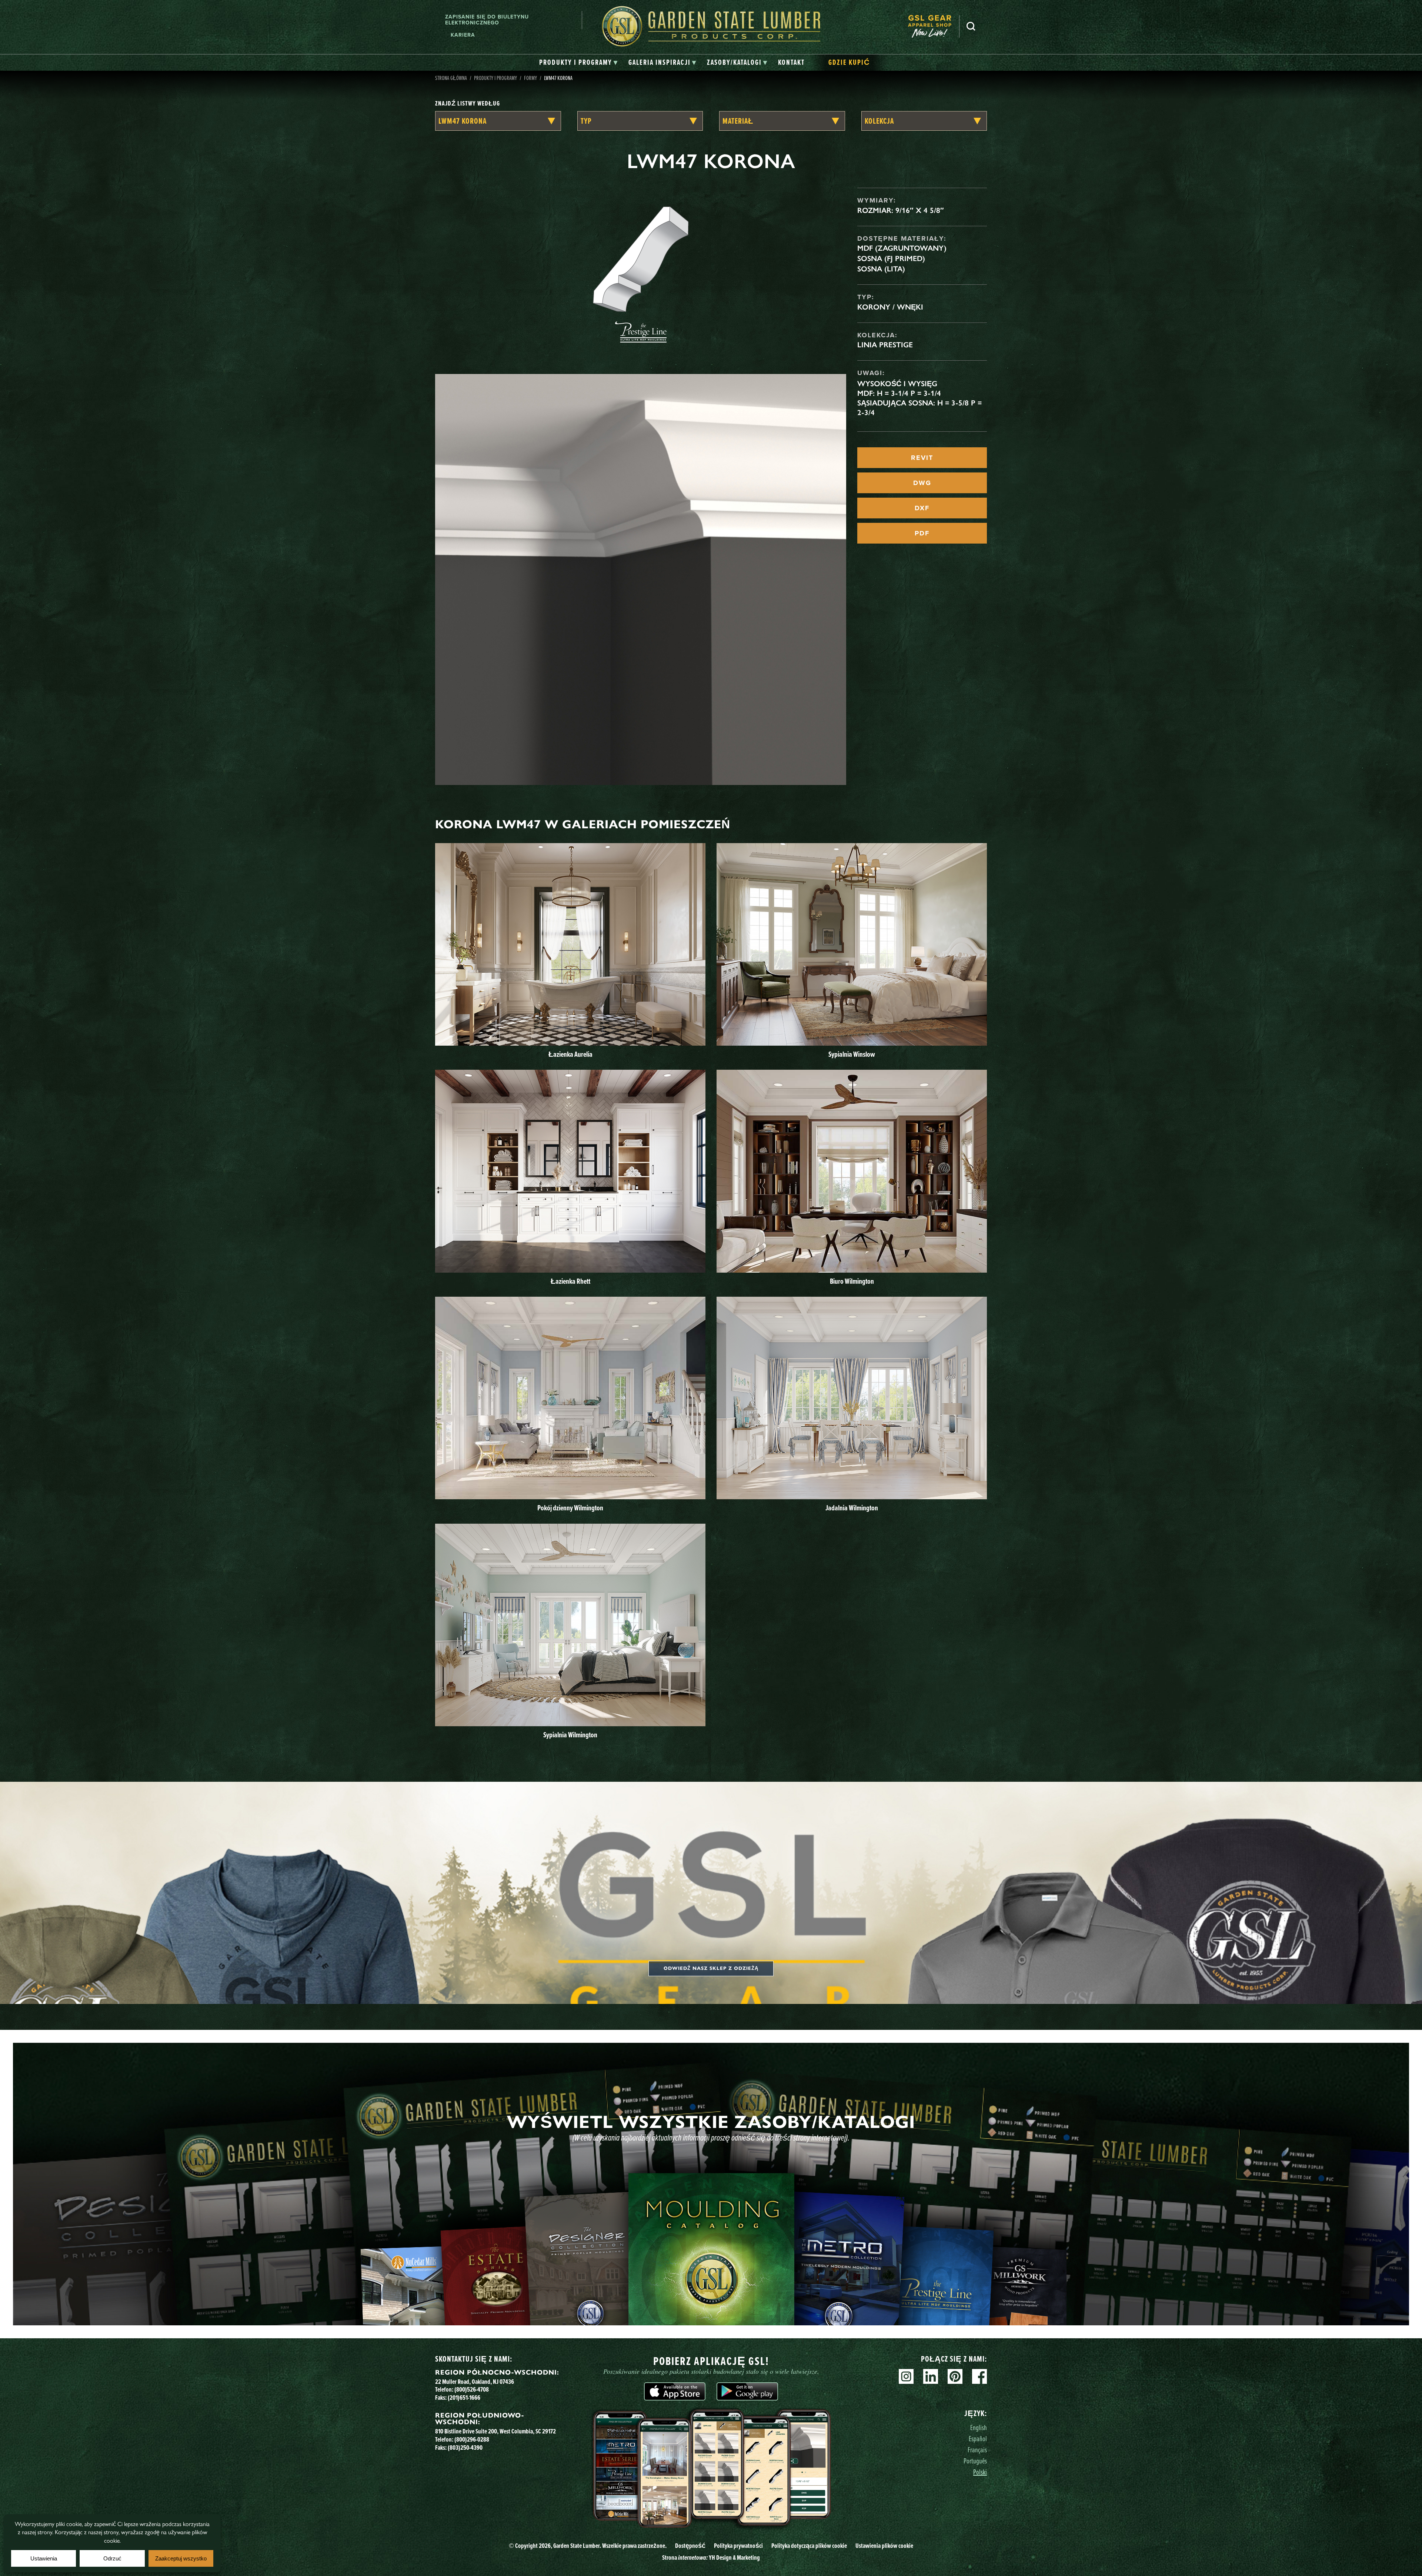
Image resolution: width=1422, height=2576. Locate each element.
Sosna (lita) (881, 269)
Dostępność (690, 2546)
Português (975, 2461)
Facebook (979, 2376)
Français (977, 2450)
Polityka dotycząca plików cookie (809, 2546)
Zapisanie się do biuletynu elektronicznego (487, 20)
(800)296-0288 (472, 2439)
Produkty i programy (495, 78)
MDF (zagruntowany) (902, 248)
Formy (530, 78)
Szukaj (971, 26)
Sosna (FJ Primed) (891, 258)
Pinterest (955, 2376)
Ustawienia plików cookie (884, 2546)
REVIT (922, 458)
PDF (922, 533)
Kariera (463, 35)
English (979, 2427)
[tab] (579, 63)
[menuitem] (934, 26)
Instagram (906, 2376)
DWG (922, 483)
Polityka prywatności (738, 2546)
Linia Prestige (885, 345)
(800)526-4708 (472, 2389)
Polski (980, 2472)
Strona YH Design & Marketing (711, 2557)
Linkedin (931, 2376)
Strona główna (451, 78)
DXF (922, 508)
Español (978, 2438)
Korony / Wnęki (890, 307)
